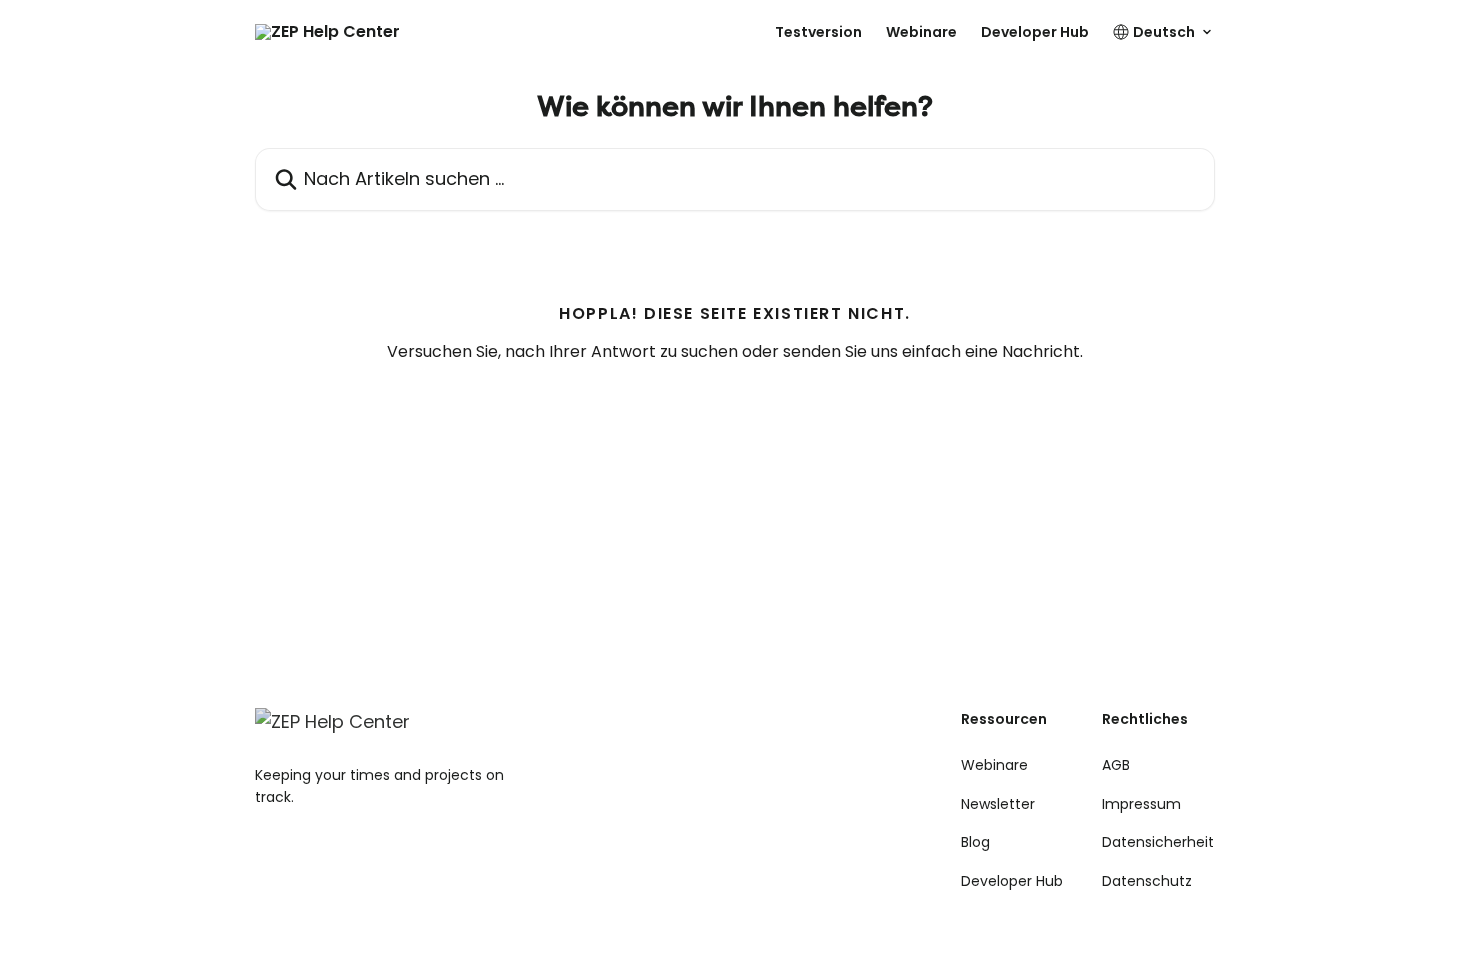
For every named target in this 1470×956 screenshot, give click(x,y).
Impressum (1141, 804)
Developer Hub (1035, 32)
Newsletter (998, 804)
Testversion (818, 32)
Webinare (921, 32)
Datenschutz (1147, 881)
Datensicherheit (1158, 842)
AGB (1116, 765)
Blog (975, 842)
